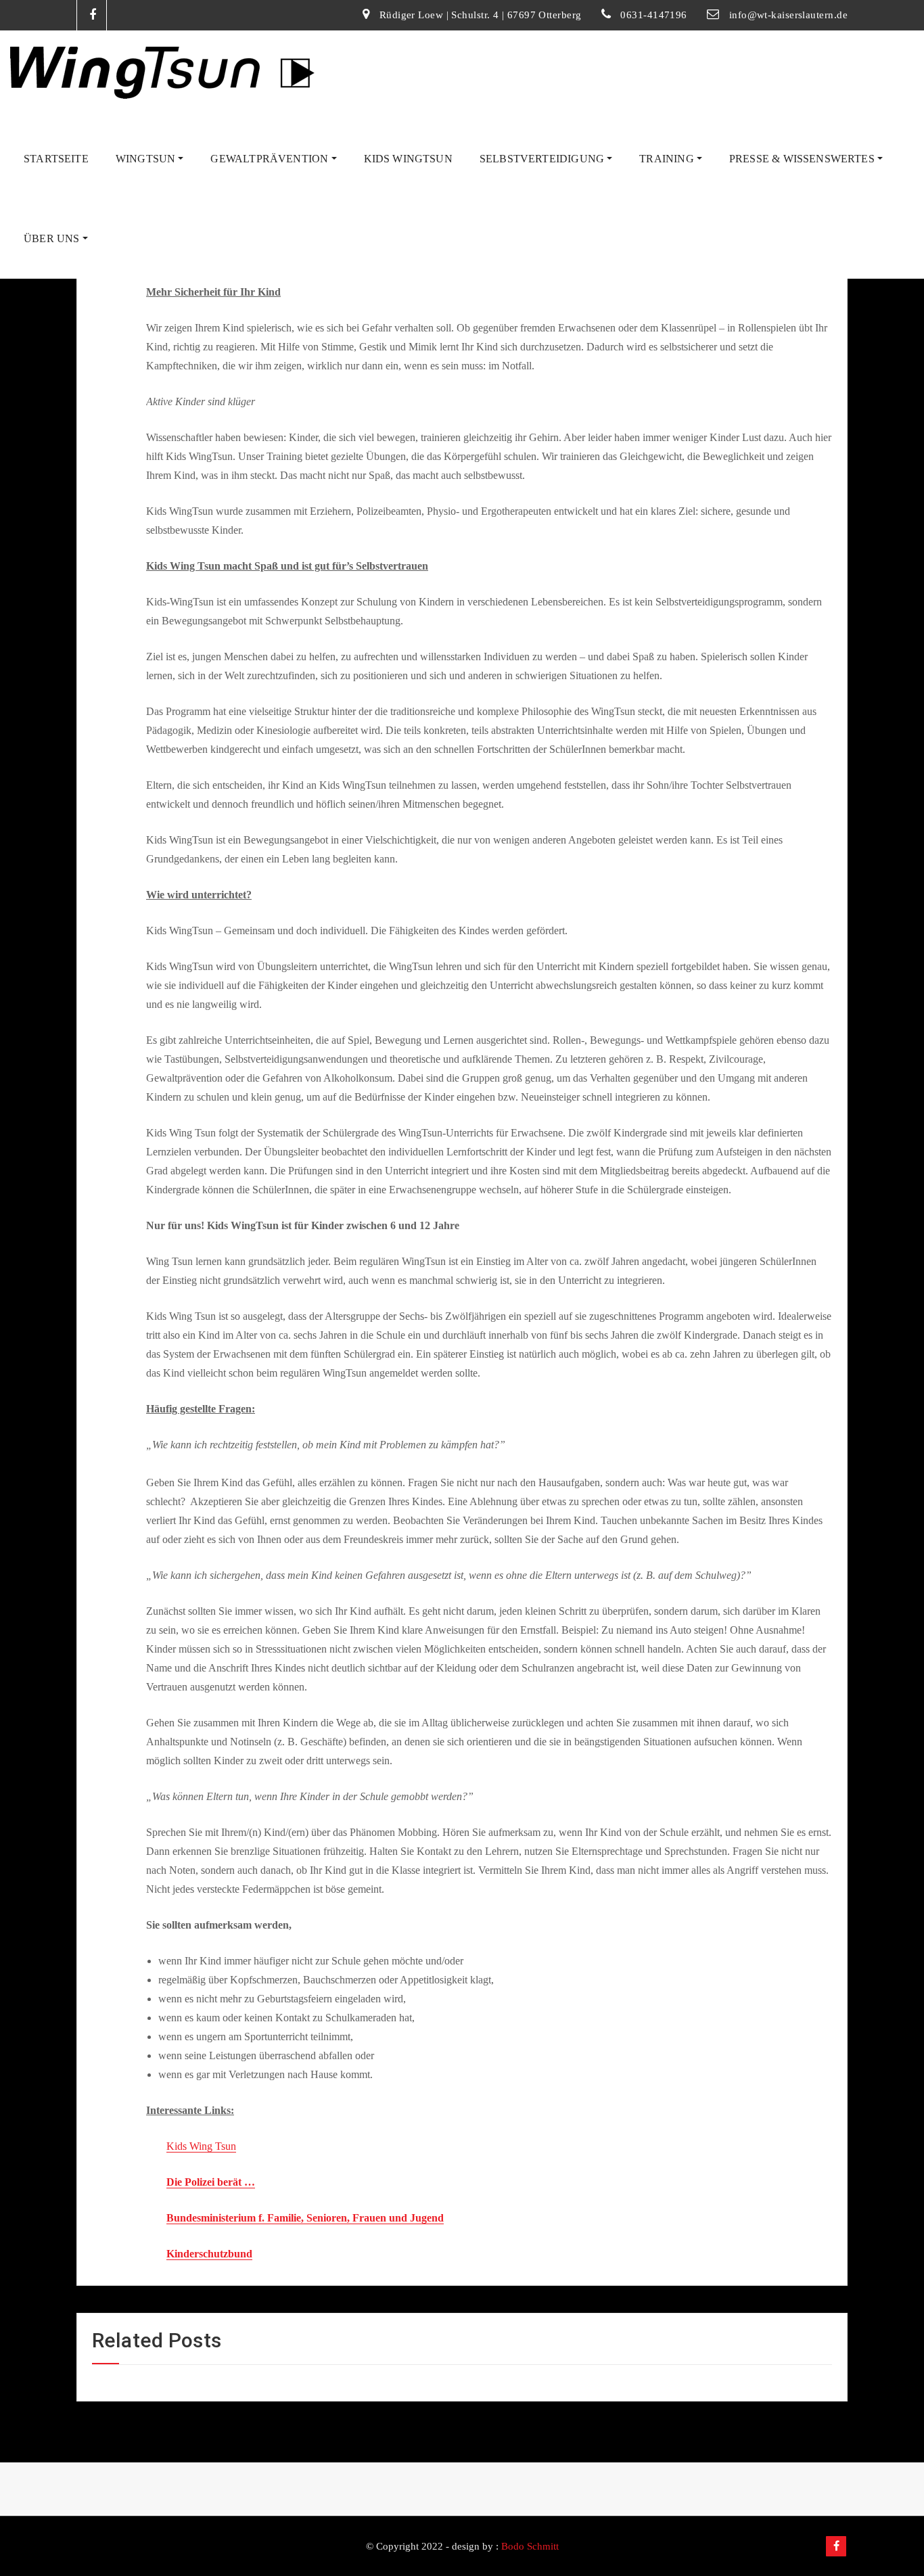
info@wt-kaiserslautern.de (788, 15)
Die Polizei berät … (211, 2182)
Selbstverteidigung (543, 159)
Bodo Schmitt (530, 2546)
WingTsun (147, 159)
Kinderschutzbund (209, 2254)
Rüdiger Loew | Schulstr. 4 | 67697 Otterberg (481, 15)
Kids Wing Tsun (201, 2146)
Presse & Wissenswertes (803, 159)
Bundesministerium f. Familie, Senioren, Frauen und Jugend (305, 2218)
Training (668, 159)
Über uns (53, 238)
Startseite (56, 159)
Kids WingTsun (408, 159)
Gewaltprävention (271, 159)
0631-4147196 (653, 15)
